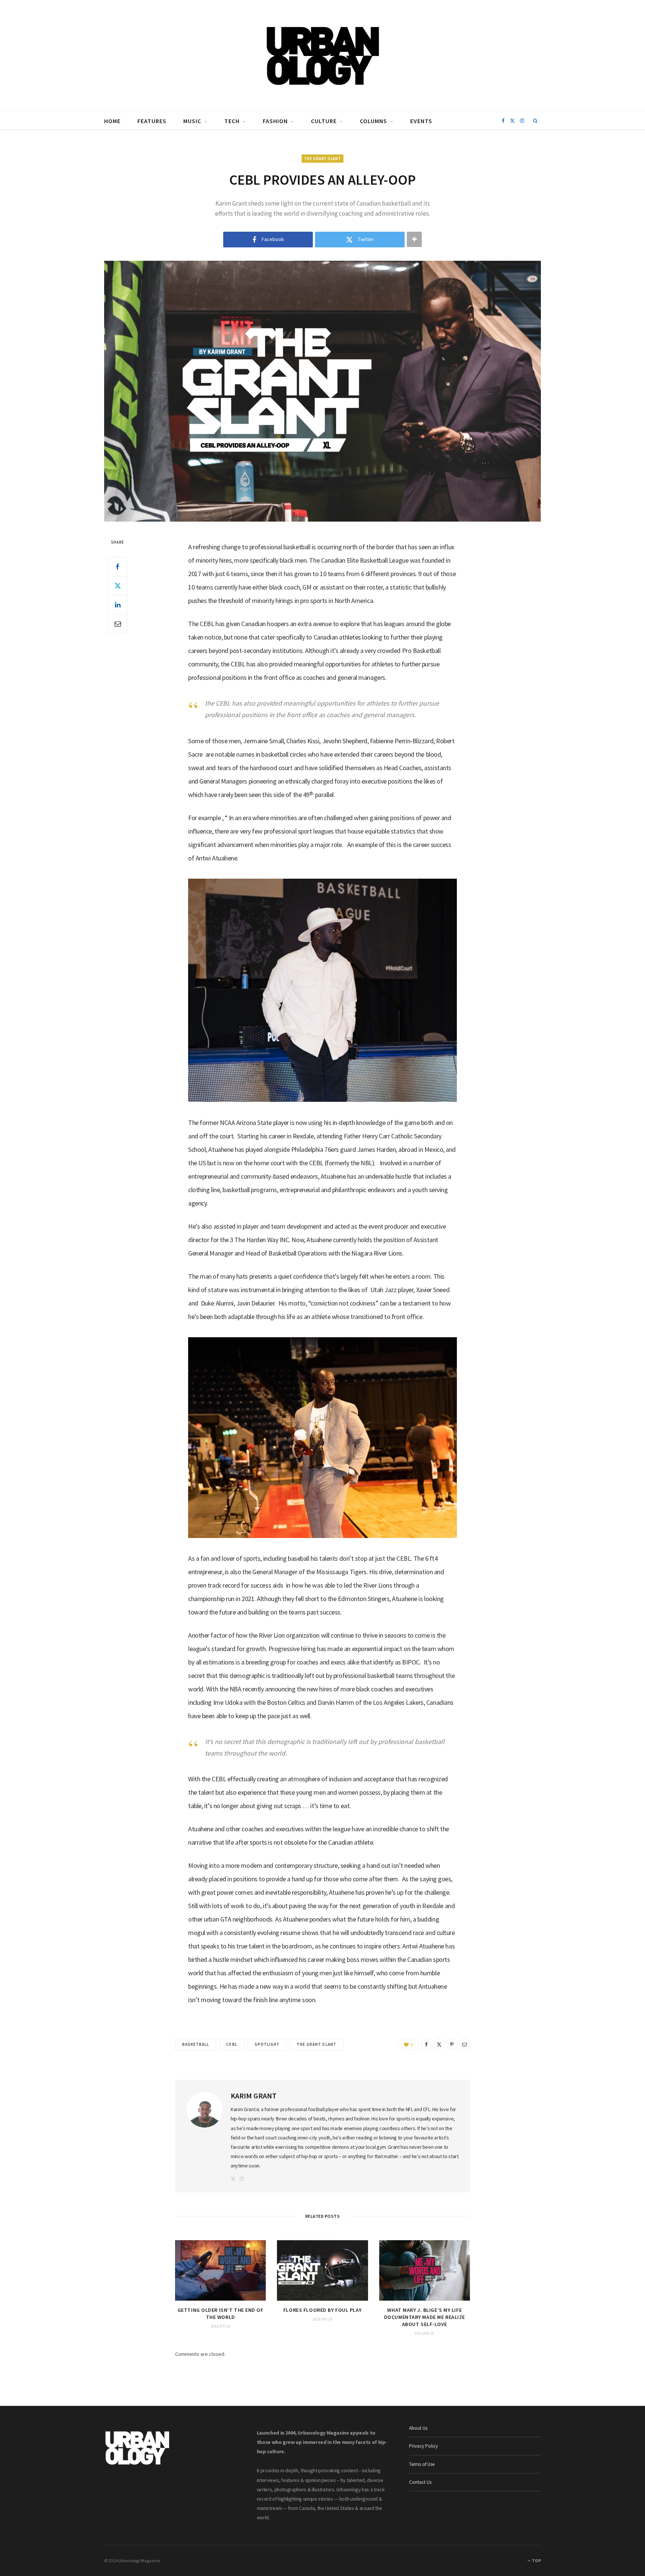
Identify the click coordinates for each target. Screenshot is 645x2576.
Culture (324, 121)
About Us (418, 2428)
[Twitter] (118, 586)
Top (536, 2561)
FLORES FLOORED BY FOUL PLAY (322, 2310)
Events (421, 121)
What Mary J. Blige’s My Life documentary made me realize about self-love (425, 2317)
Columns (373, 121)
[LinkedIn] (118, 605)
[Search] (535, 121)
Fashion (275, 121)
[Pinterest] (452, 2044)
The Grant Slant (322, 159)
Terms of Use (422, 2464)
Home (112, 121)
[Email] (118, 624)
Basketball (196, 2044)
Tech (232, 121)
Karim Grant (254, 2096)
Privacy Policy (423, 2446)
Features (152, 121)
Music (192, 121)
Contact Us (420, 2482)
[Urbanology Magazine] (323, 56)
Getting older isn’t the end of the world (221, 2314)
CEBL (232, 2044)
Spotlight (267, 2044)
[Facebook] (118, 567)
